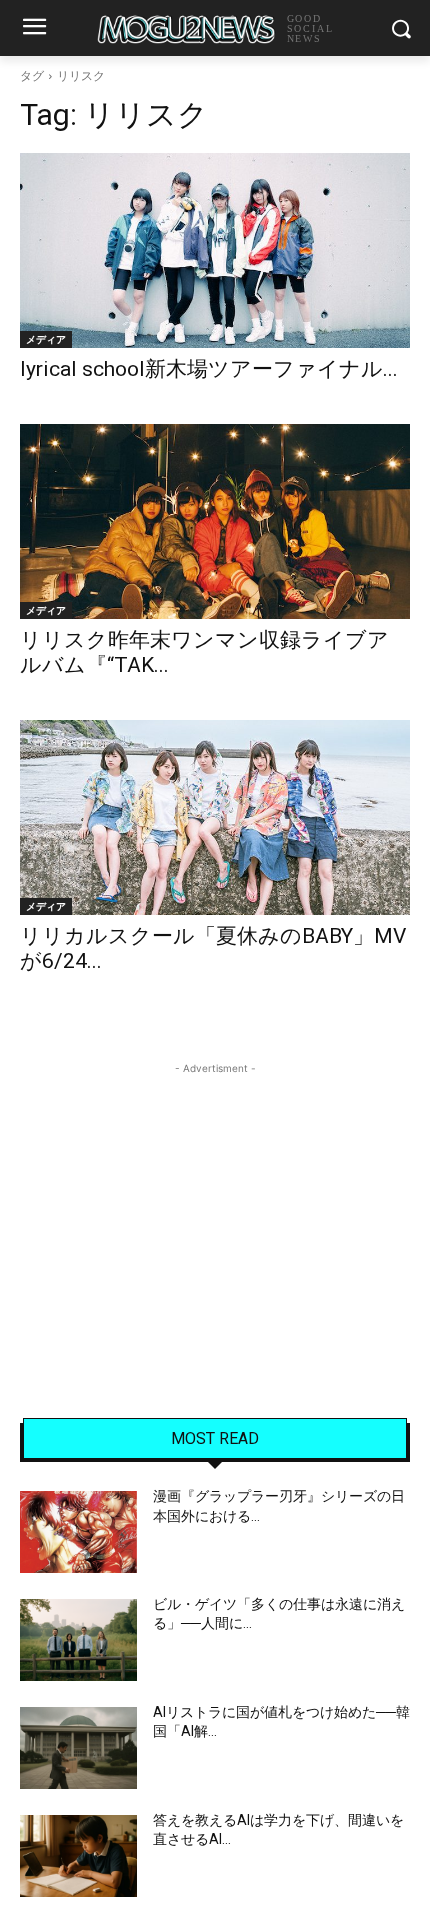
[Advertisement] (215, 1204)
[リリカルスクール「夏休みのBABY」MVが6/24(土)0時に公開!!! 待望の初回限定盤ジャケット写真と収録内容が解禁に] (215, 817)
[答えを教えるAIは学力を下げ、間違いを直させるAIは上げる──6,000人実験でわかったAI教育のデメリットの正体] (78, 1856)
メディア (46, 339)
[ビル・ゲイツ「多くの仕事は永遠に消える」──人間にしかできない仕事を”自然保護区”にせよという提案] (78, 1640)
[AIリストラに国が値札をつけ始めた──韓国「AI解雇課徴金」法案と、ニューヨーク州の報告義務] (78, 1748)
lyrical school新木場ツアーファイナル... (209, 369)
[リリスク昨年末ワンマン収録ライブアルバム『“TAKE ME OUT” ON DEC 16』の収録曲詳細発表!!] (215, 521)
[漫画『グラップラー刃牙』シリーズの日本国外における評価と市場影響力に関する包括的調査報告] (78, 1532)
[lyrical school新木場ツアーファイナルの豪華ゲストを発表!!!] (215, 250)
